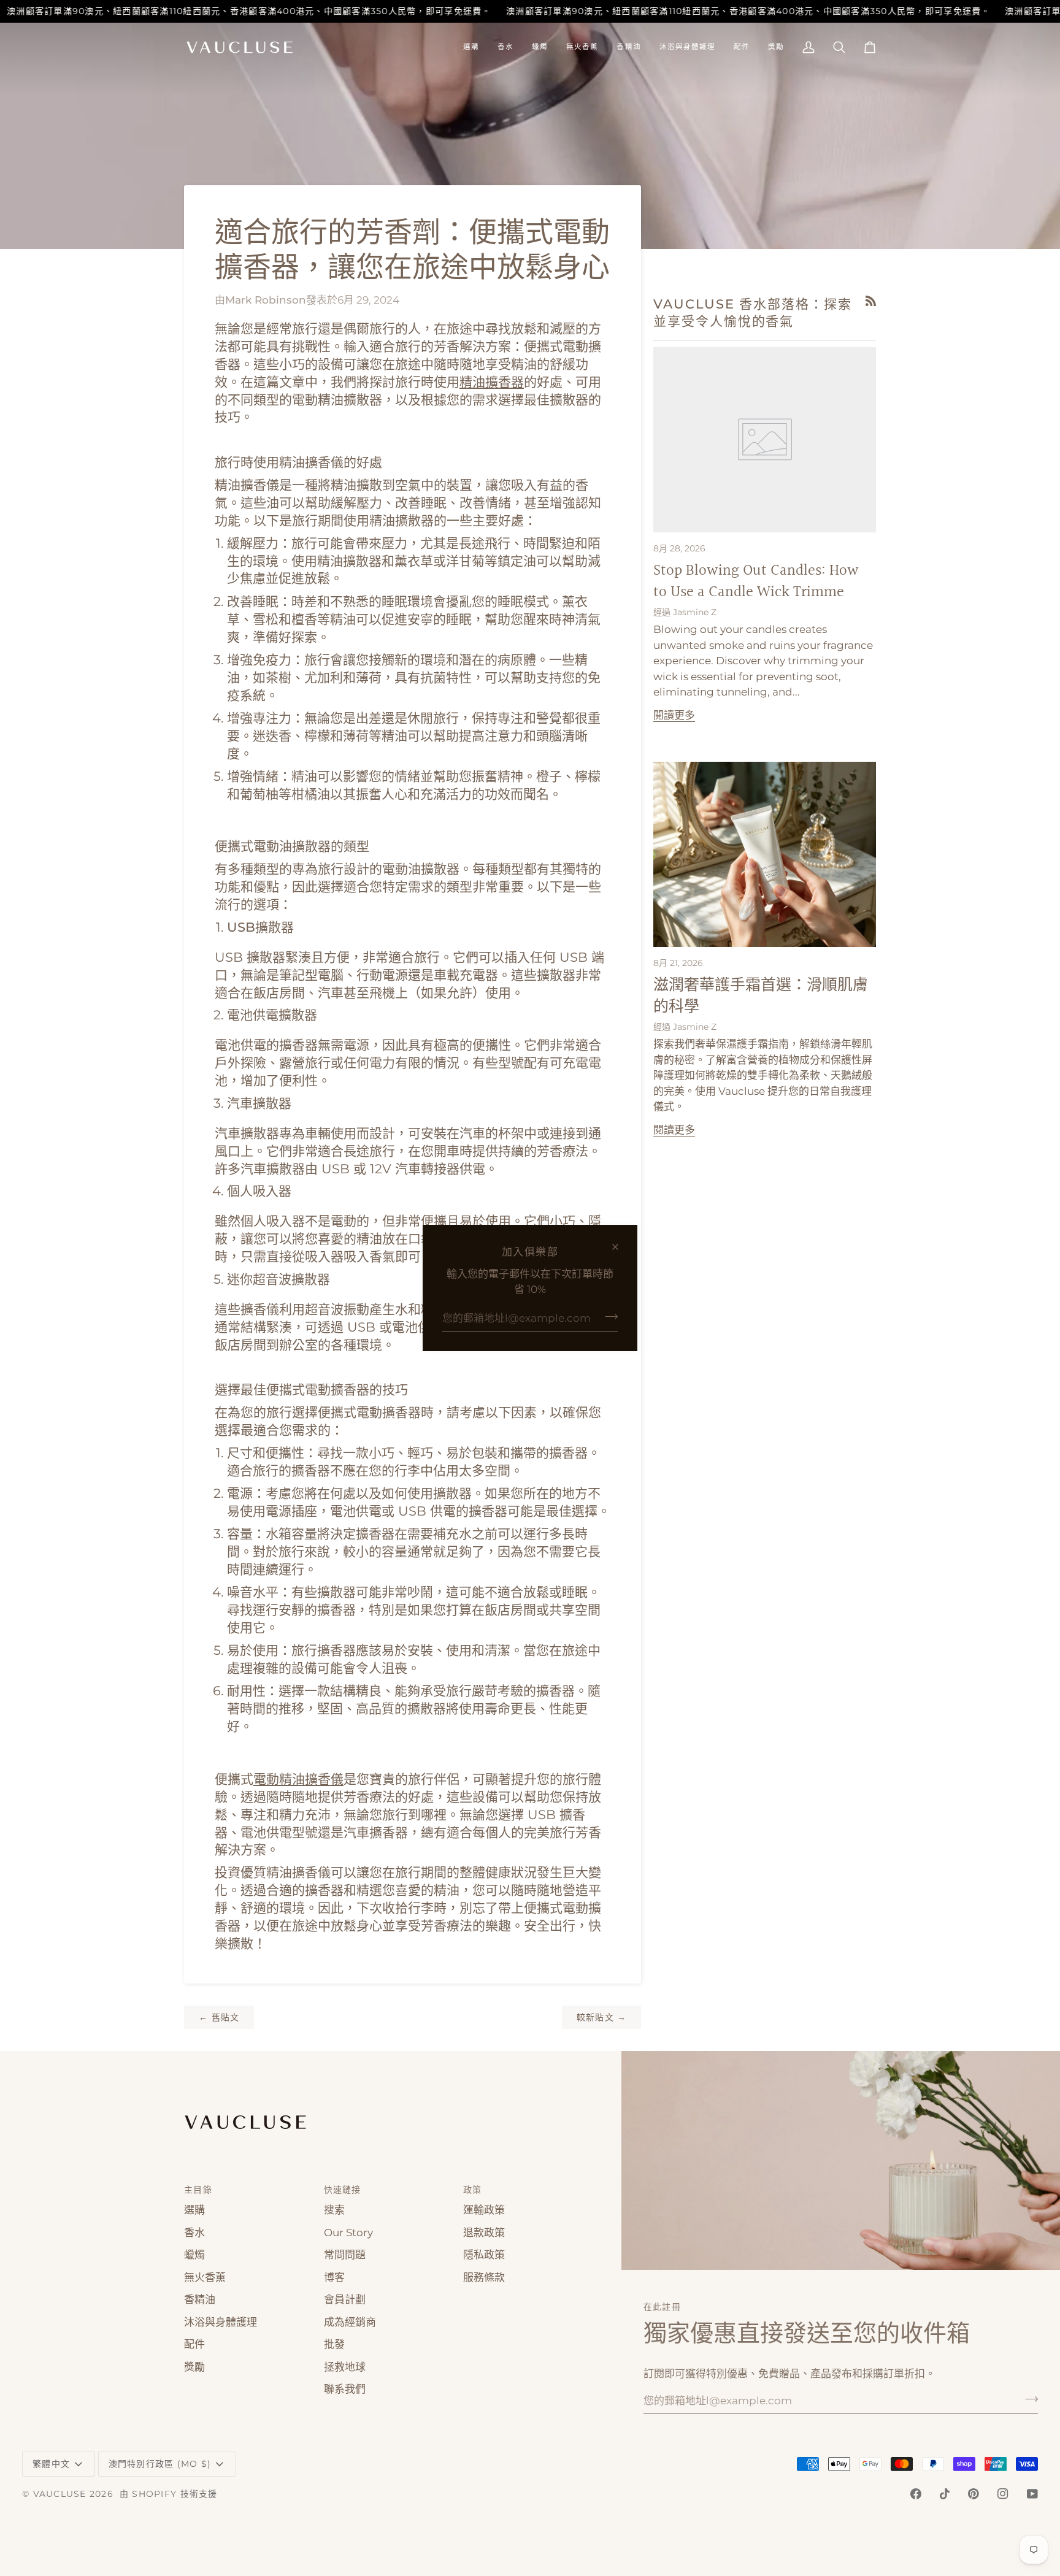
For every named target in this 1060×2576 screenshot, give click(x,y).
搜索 (334, 2210)
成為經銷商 (350, 2322)
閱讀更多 (674, 715)
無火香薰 (205, 2277)
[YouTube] (1032, 2494)
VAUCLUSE (60, 2494)
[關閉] (620, 1247)
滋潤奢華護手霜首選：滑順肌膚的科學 (761, 996)
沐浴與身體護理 (221, 2322)
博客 (334, 2277)
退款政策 (484, 2233)
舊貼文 (219, 2017)
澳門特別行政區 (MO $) (160, 2464)
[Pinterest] (974, 2494)
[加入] (608, 1317)
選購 (194, 2210)
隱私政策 (484, 2255)
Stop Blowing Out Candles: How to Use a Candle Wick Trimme (756, 581)
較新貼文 (602, 2017)
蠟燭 (194, 2255)
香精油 (200, 2299)
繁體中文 (51, 2464)
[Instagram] (1003, 2494)
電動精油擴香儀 (298, 1779)
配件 (194, 2344)
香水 (194, 2233)
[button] (471, 47)
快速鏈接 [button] (343, 2190)
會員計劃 (345, 2299)
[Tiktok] (945, 2494)
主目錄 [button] (198, 2190)
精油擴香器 (492, 382)
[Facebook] (916, 2494)
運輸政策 (484, 2210)
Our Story (348, 2233)
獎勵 (194, 2367)
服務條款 (484, 2277)
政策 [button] (473, 2190)
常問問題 (345, 2255)
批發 (334, 2344)
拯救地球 (345, 2367)
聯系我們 (345, 2389)
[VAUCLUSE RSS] (871, 301)
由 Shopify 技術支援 (169, 2494)
